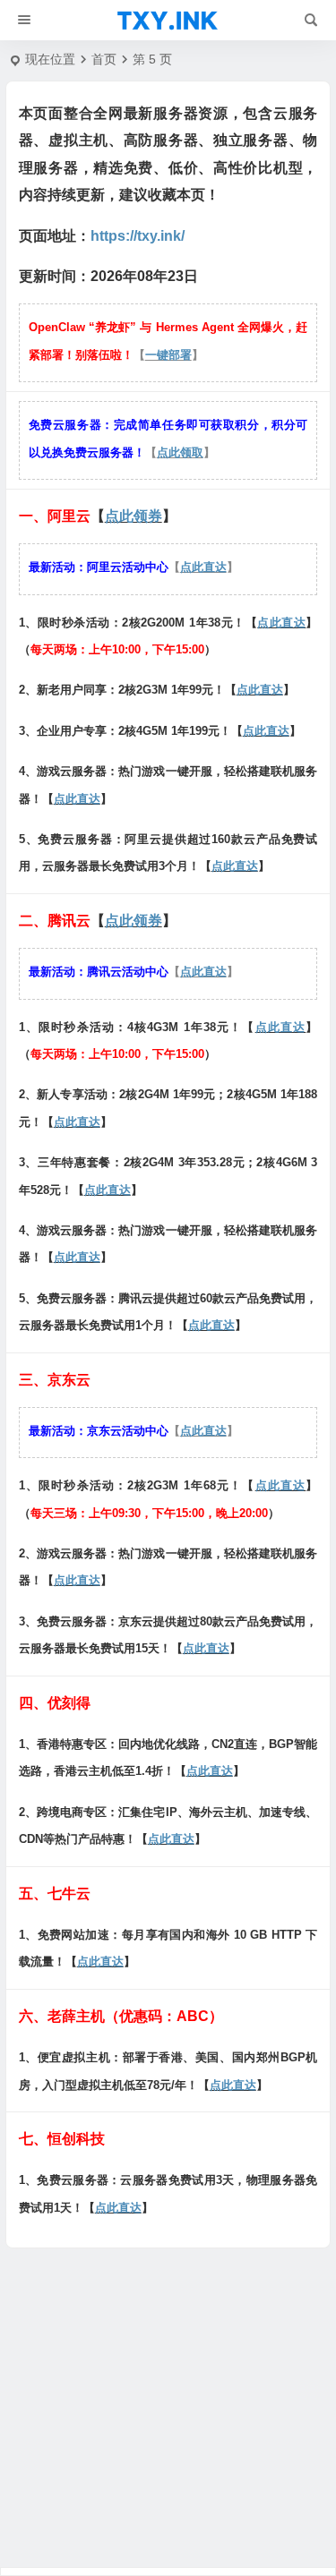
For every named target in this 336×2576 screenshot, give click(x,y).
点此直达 (203, 567)
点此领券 (134, 516)
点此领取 (180, 452)
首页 (104, 59)
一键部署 (168, 355)
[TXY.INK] (168, 21)
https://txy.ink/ (138, 236)
